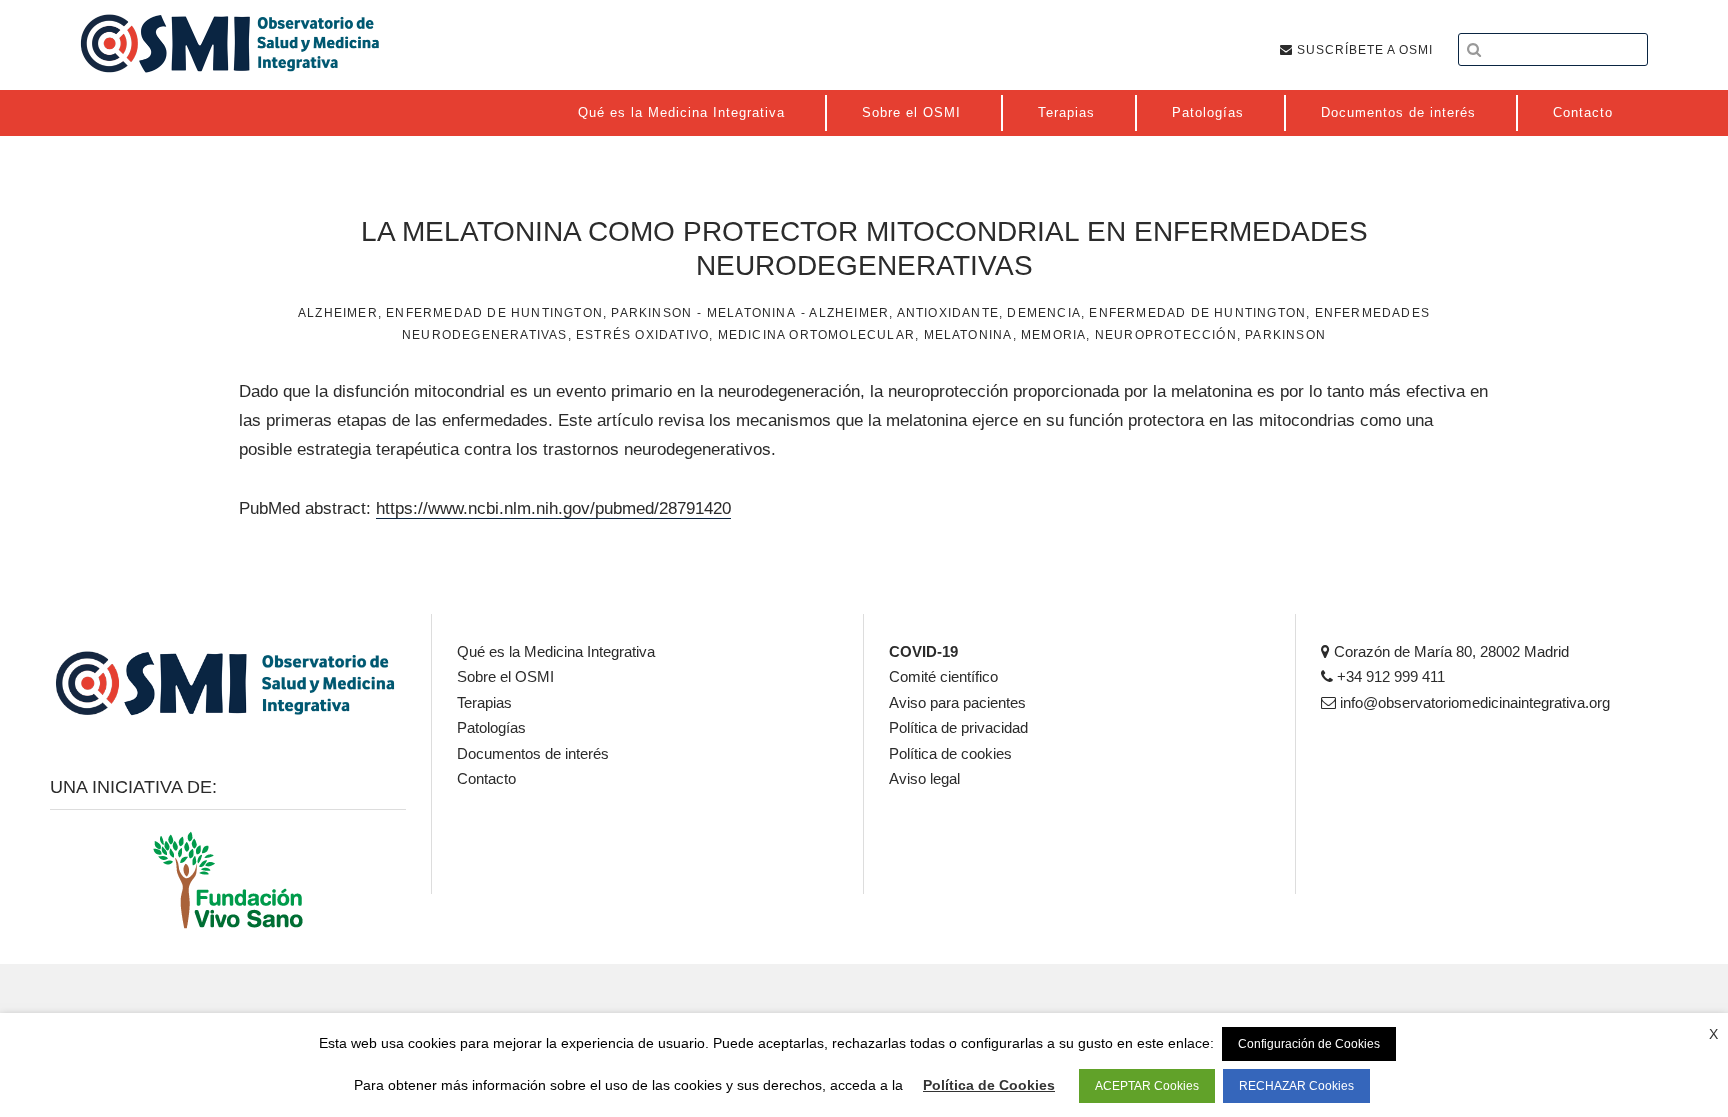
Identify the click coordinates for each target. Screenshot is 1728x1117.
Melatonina (751, 313)
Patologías (491, 727)
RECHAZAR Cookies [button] (1296, 1086)
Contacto (486, 778)
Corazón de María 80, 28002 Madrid (1449, 651)
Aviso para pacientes (957, 702)
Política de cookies (950, 753)
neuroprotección (1166, 335)
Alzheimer (338, 313)
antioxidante (948, 313)
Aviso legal (924, 778)
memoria (1053, 335)
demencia (1044, 313)
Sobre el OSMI (505, 676)
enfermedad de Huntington (1197, 313)
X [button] (1713, 1034)
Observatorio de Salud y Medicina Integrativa (230, 43)
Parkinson (651, 313)
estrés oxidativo (642, 335)
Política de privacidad (958, 727)
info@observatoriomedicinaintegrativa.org (1473, 702)
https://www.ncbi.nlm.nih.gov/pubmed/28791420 (553, 508)
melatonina (968, 335)
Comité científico (943, 676)
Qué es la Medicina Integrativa (556, 651)
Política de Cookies (989, 1085)
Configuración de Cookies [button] (1309, 1044)
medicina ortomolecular (816, 335)
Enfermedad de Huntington (494, 313)
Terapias (484, 702)
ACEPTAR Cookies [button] (1147, 1086)
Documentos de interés (533, 753)
